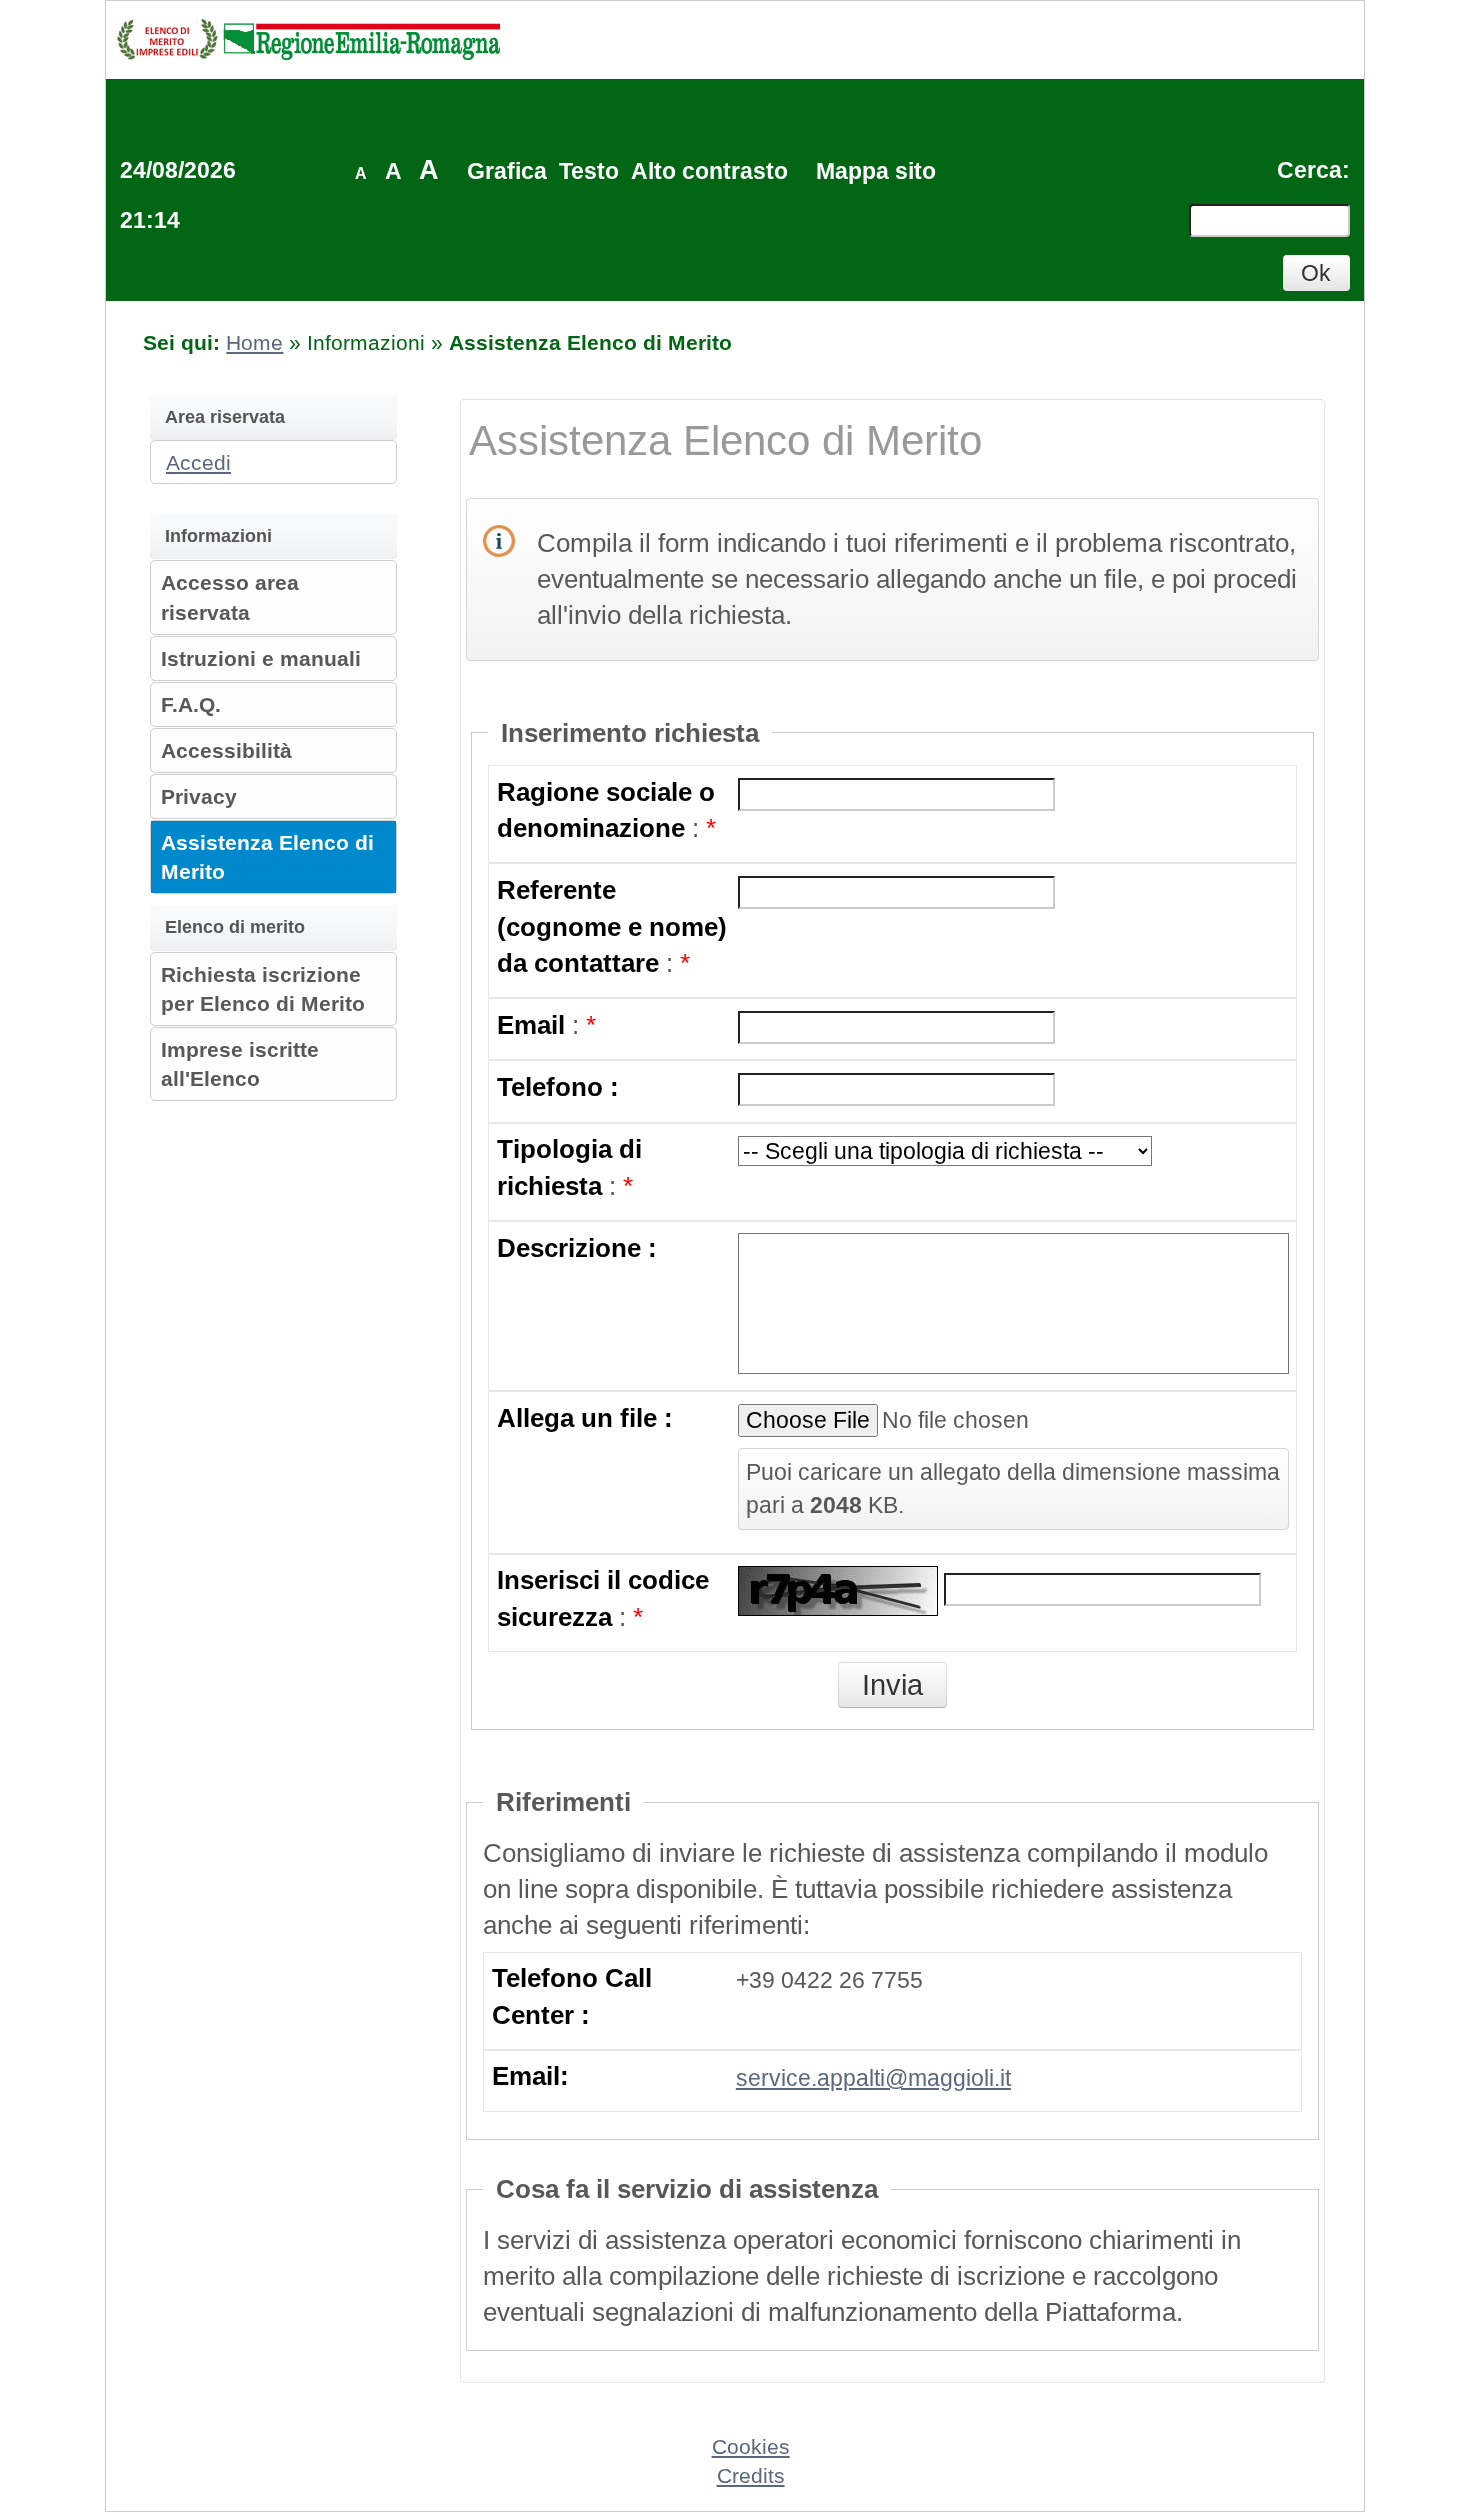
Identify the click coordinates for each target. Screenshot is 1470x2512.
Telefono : (558, 1087)
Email (531, 1025)
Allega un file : (585, 1418)
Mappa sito (876, 171)
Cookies (751, 2446)
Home (254, 342)
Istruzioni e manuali (261, 658)
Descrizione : (577, 1248)
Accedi (198, 462)
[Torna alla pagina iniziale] (308, 38)
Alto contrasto (709, 171)
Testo (589, 171)
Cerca (1309, 170)
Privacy (199, 796)
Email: (530, 2076)
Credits (751, 2475)
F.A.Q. (191, 704)
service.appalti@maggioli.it (873, 2078)
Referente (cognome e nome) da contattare (612, 926)
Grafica (507, 171)
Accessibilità (226, 750)
